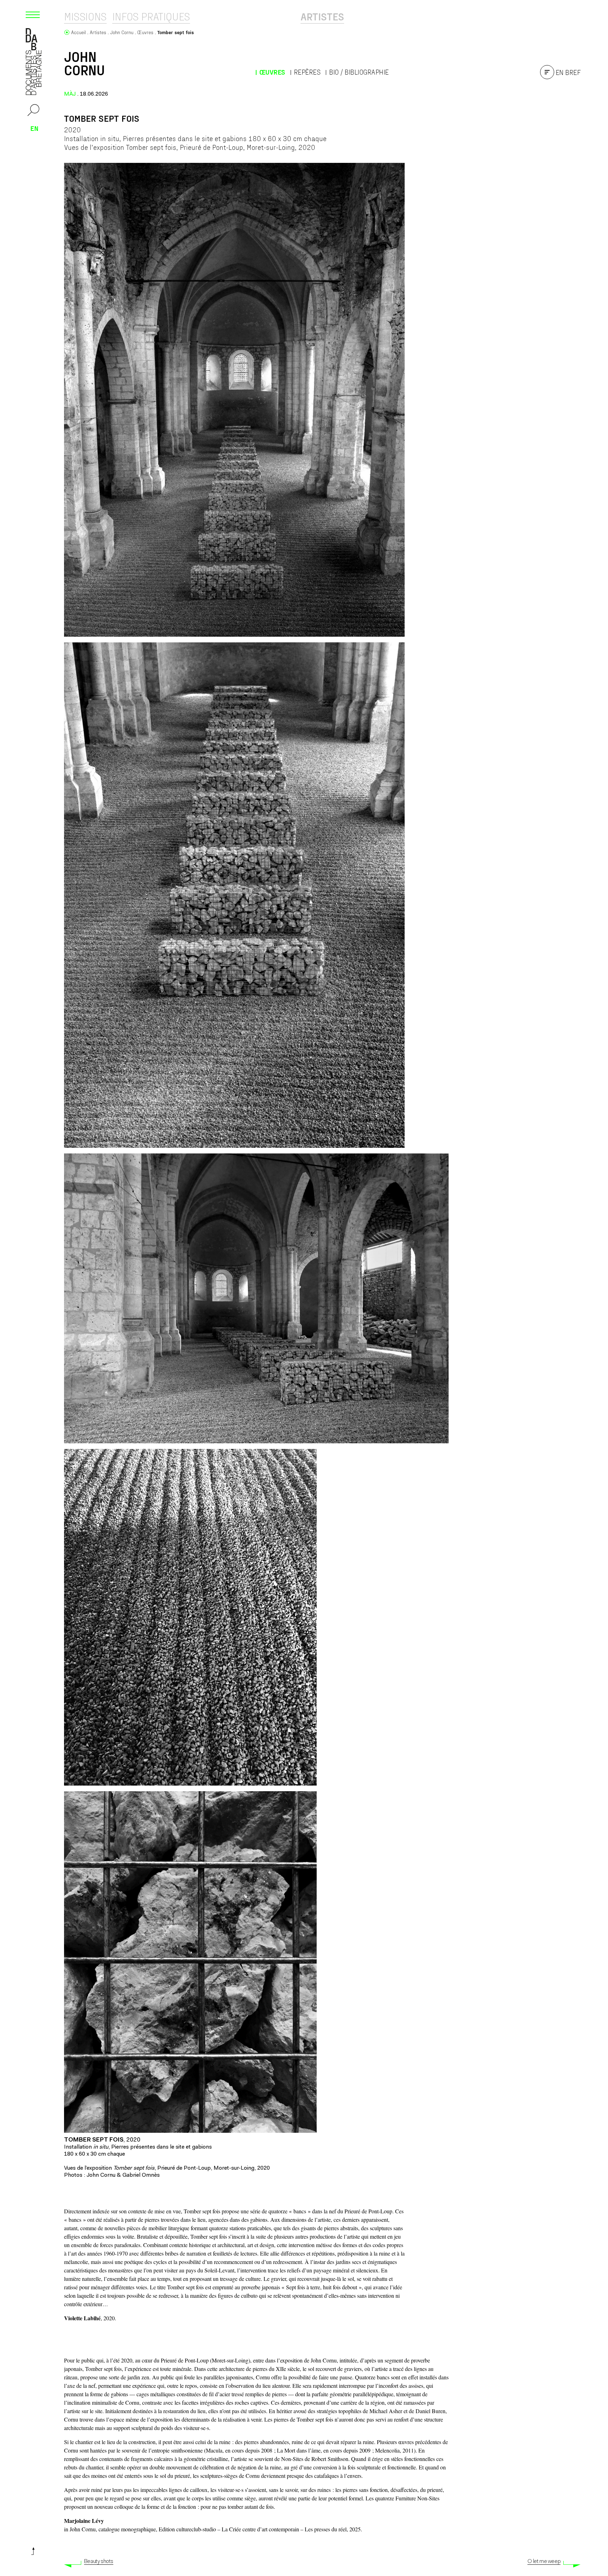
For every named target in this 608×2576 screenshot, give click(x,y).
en (34, 128)
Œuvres (272, 72)
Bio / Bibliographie (359, 72)
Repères (307, 72)
